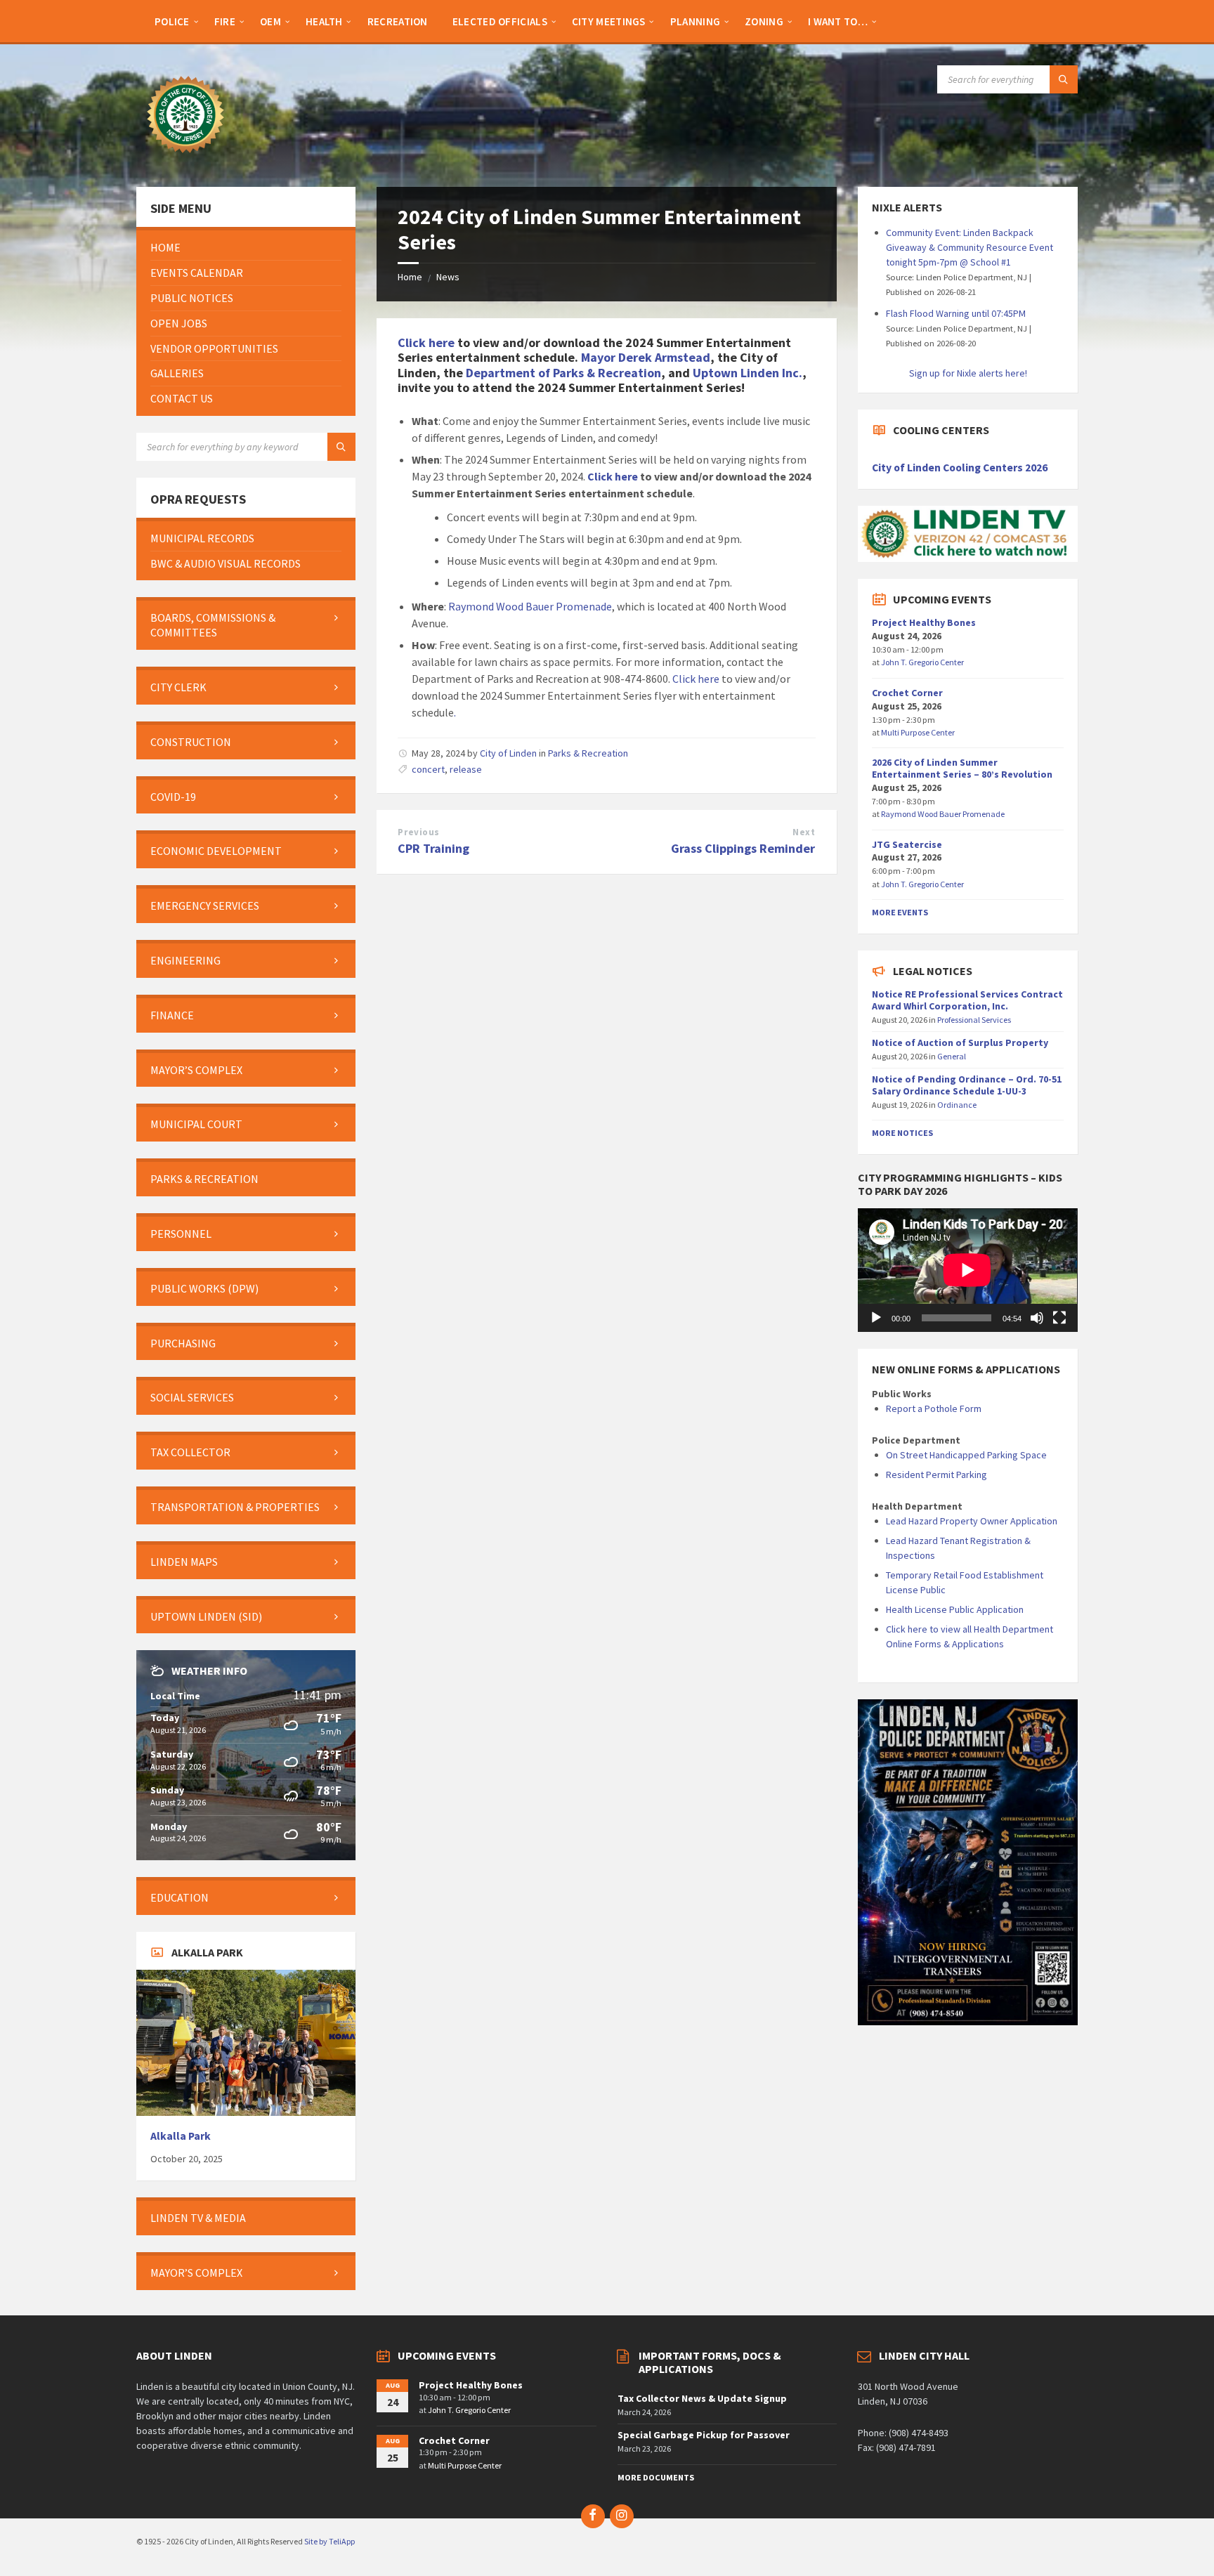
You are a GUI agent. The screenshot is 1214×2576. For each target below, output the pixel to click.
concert (428, 769)
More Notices (902, 1133)
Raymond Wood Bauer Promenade (530, 606)
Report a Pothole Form (934, 1408)
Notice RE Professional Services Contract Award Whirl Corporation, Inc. (967, 1000)
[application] (967, 1270)
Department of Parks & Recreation (563, 373)
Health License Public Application (955, 1609)
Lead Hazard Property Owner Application (972, 1521)
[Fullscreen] (1059, 1318)
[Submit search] (1064, 79)
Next (804, 832)
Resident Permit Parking (936, 1475)
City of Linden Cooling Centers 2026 (960, 468)
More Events (900, 912)
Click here (426, 342)
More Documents (656, 2477)
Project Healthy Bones (924, 622)
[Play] (876, 1318)
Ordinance (957, 1105)
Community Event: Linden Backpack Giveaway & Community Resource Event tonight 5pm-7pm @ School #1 (970, 247)
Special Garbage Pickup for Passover (704, 2435)
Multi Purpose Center (918, 732)
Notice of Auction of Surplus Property (960, 1042)
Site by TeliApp (329, 2541)
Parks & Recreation (588, 753)
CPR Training (433, 848)
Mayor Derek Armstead (646, 357)
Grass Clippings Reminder (743, 848)
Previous (418, 832)
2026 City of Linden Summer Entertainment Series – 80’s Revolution (962, 768)
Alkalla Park (181, 2136)
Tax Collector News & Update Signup (702, 2398)
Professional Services (974, 1020)
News (448, 277)
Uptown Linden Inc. (748, 373)
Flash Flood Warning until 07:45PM (956, 313)
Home (410, 277)
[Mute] (1037, 1318)
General (952, 1056)
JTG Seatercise (907, 844)
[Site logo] (185, 159)
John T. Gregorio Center (922, 662)
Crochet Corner (907, 693)
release (466, 769)
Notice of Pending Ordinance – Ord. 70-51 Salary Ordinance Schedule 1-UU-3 (967, 1085)
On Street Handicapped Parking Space (966, 1455)
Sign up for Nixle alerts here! (968, 373)
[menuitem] (172, 21)
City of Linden (508, 753)
